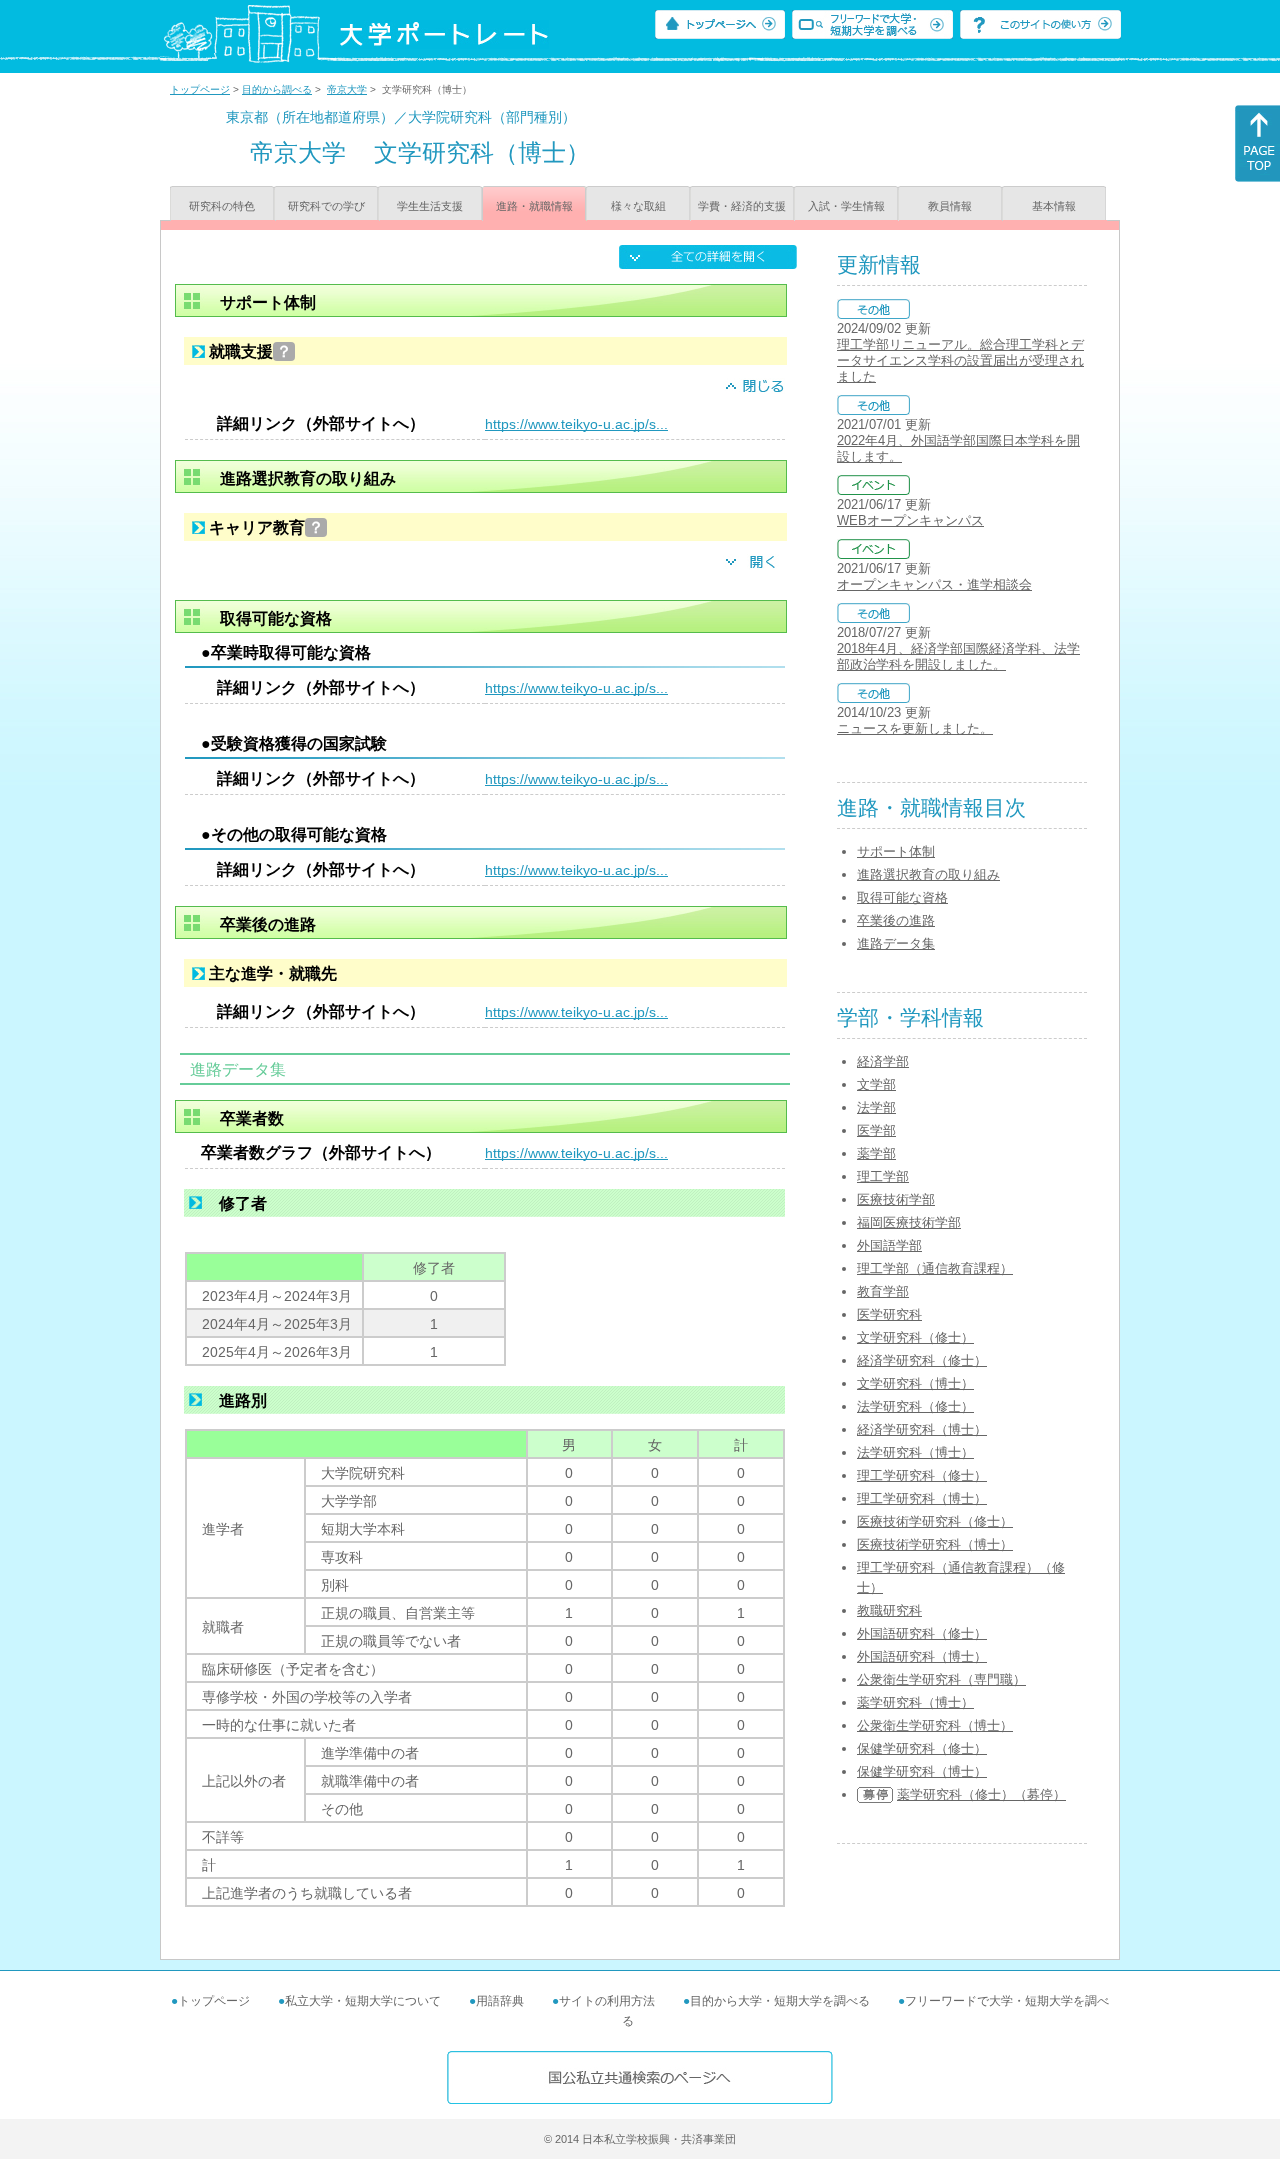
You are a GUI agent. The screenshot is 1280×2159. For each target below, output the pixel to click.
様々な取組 (638, 206)
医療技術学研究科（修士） (935, 1521)
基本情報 (1054, 206)
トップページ (200, 89)
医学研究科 (889, 1314)
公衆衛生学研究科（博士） (935, 1725)
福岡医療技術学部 (909, 1222)
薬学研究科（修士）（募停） (981, 1794)
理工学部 (883, 1176)
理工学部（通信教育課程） (935, 1268)
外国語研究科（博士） (922, 1656)
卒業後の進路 (896, 920)
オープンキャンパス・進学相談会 (934, 584)
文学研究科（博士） (915, 1383)
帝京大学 (347, 89)
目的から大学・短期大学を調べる (780, 2001)
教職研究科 (889, 1610)
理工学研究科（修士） (922, 1475)
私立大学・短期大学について (363, 2001)
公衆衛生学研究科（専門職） (941, 1679)
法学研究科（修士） (915, 1406)
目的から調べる (277, 89)
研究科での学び (326, 206)
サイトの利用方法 (607, 2001)
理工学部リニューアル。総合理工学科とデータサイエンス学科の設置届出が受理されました (960, 360)
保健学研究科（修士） (922, 1748)
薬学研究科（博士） (915, 1702)
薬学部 (876, 1153)
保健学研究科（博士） (922, 1771)
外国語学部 (889, 1245)
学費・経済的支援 (742, 206)
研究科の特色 (222, 206)
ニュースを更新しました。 (915, 728)
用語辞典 (500, 2001)
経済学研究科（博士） (922, 1429)
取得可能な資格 (902, 897)
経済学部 (883, 1061)
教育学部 (883, 1291)
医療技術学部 (896, 1199)
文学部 (876, 1084)
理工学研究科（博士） (922, 1498)
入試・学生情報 (846, 206)
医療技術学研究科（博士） (935, 1544)
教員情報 (950, 206)
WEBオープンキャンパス (910, 520)
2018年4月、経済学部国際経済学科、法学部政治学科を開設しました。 (958, 656)
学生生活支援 (430, 206)
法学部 (876, 1107)
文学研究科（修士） (915, 1337)
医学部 (876, 1130)
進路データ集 (896, 943)
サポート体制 (896, 851)
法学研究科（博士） (915, 1452)
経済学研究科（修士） (922, 1360)
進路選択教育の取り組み (928, 874)
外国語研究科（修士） (922, 1633)
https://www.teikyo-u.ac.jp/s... (576, 424)
